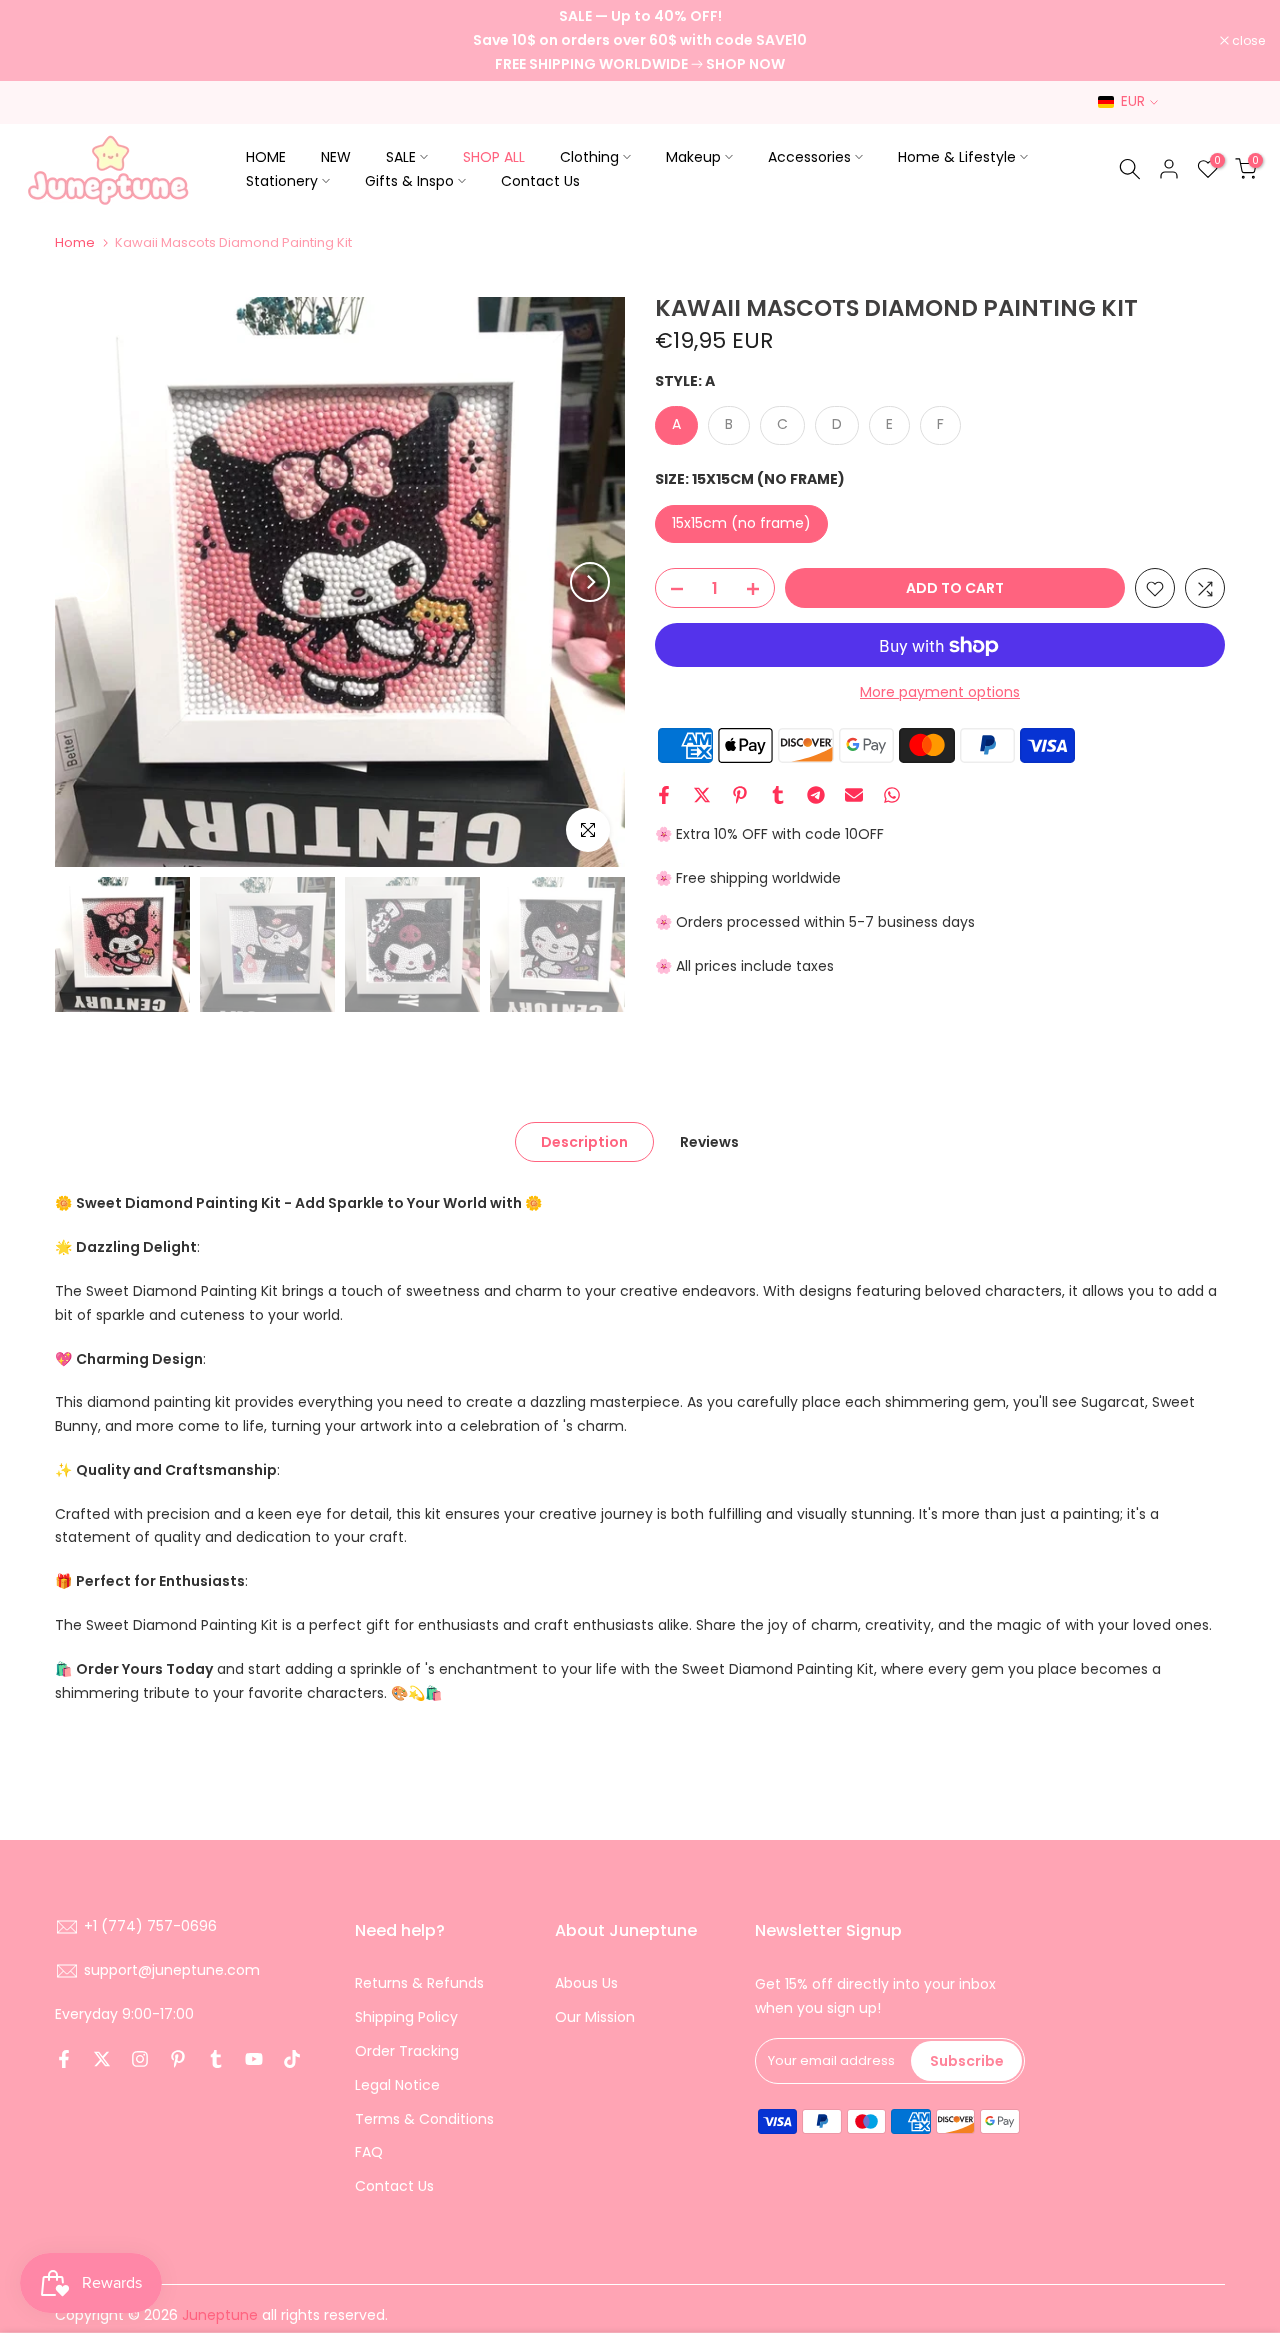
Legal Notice (397, 2085)
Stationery (282, 181)
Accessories (809, 157)
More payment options (940, 693)
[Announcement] (640, 40)
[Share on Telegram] (816, 795)
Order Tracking (407, 2051)
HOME (266, 157)
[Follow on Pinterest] (178, 2059)
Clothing (589, 157)
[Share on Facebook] (664, 795)
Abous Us (586, 1983)
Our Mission (595, 2017)
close (42, 41)
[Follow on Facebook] (64, 2059)
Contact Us (540, 181)
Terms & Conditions (424, 2119)
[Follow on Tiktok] (292, 2059)
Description (584, 1142)
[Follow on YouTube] (254, 2059)
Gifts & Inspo (409, 181)
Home (75, 242)
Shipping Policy (406, 2017)
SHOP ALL (494, 157)
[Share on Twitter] (702, 795)
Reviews (709, 1142)
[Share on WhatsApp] (892, 795)
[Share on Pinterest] (740, 795)
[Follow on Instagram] (140, 2059)
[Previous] (90, 582)
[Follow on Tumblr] (216, 2059)
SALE (401, 157)
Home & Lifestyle (957, 157)
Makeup (693, 157)
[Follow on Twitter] (102, 2059)
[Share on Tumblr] (778, 795)
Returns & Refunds (419, 1983)
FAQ (369, 2152)
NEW (336, 157)
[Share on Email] (854, 795)
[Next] (590, 582)
